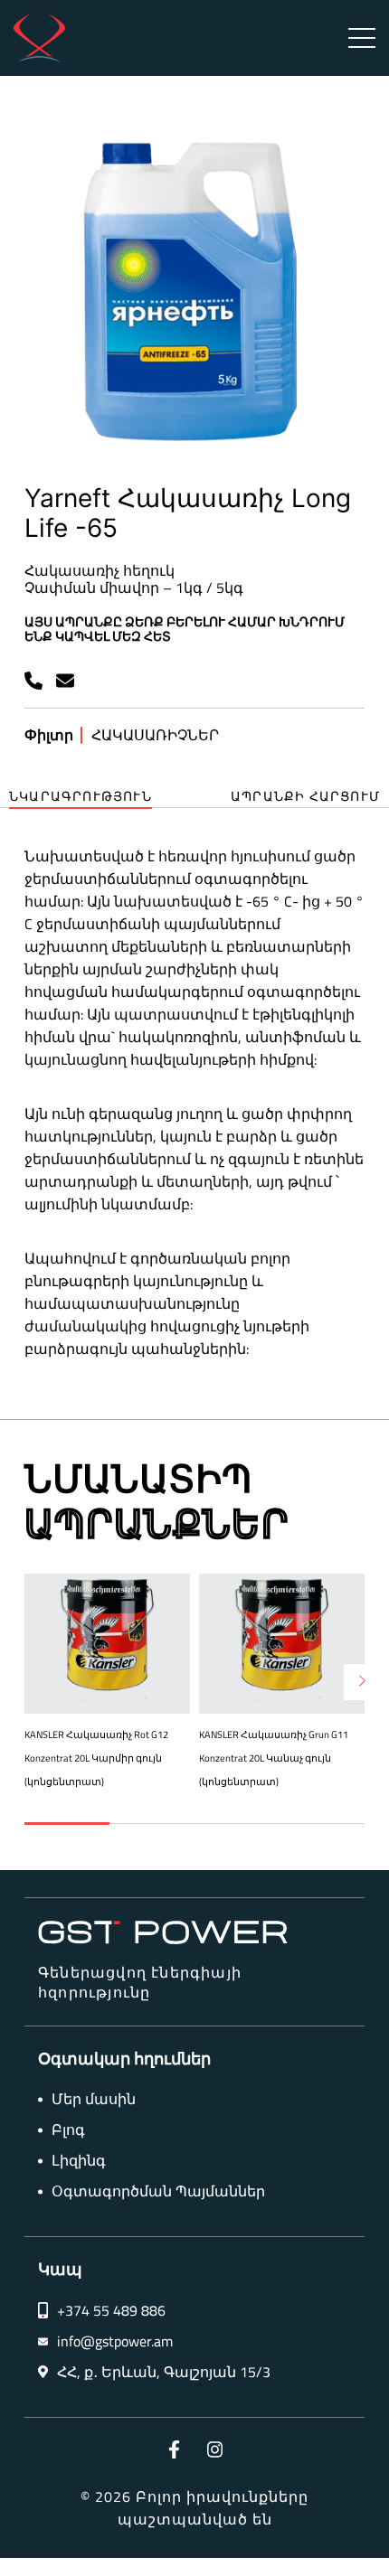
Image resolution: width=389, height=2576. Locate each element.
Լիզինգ (79, 2161)
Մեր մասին (94, 2099)
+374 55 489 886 (111, 2311)
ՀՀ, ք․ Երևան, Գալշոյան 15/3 (164, 2372)
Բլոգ (68, 2130)
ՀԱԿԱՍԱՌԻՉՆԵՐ (155, 735)
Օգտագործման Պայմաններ (158, 2191)
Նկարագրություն (81, 797)
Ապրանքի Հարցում (305, 797)
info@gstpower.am (115, 2341)
